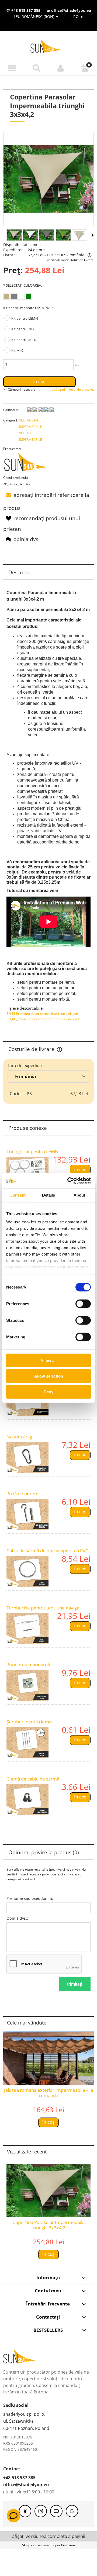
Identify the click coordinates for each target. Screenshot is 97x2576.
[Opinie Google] (72, 2511)
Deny (48, 1392)
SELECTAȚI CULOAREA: (22, 285)
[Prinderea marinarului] (27, 1685)
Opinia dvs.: (17, 1918)
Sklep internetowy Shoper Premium (48, 2545)
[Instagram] (41, 2511)
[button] (12, 68)
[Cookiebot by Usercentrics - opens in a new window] (68, 1181)
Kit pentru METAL (25, 340)
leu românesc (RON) (36, 16)
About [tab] (79, 1195)
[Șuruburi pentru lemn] (27, 1743)
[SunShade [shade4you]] (29, 463)
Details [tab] (49, 1195)
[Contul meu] (61, 68)
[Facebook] (25, 2511)
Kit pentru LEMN (25, 318)
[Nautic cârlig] (27, 1458)
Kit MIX (17, 350)
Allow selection (49, 1376)
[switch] (83, 1304)
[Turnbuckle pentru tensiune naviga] (27, 1629)
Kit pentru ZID (22, 329)
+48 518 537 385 (25, 10)
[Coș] (85, 68)
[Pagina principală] (48, 46)
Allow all (48, 1360)
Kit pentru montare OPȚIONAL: (28, 308)
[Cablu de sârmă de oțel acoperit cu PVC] (27, 1572)
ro (78, 16)
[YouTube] (56, 2511)
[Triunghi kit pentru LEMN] (27, 1172)
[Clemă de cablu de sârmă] (27, 1800)
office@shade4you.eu (71, 10)
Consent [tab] (18, 1195)
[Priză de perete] (27, 1514)
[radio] (7, 296)
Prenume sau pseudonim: (30, 1898)
